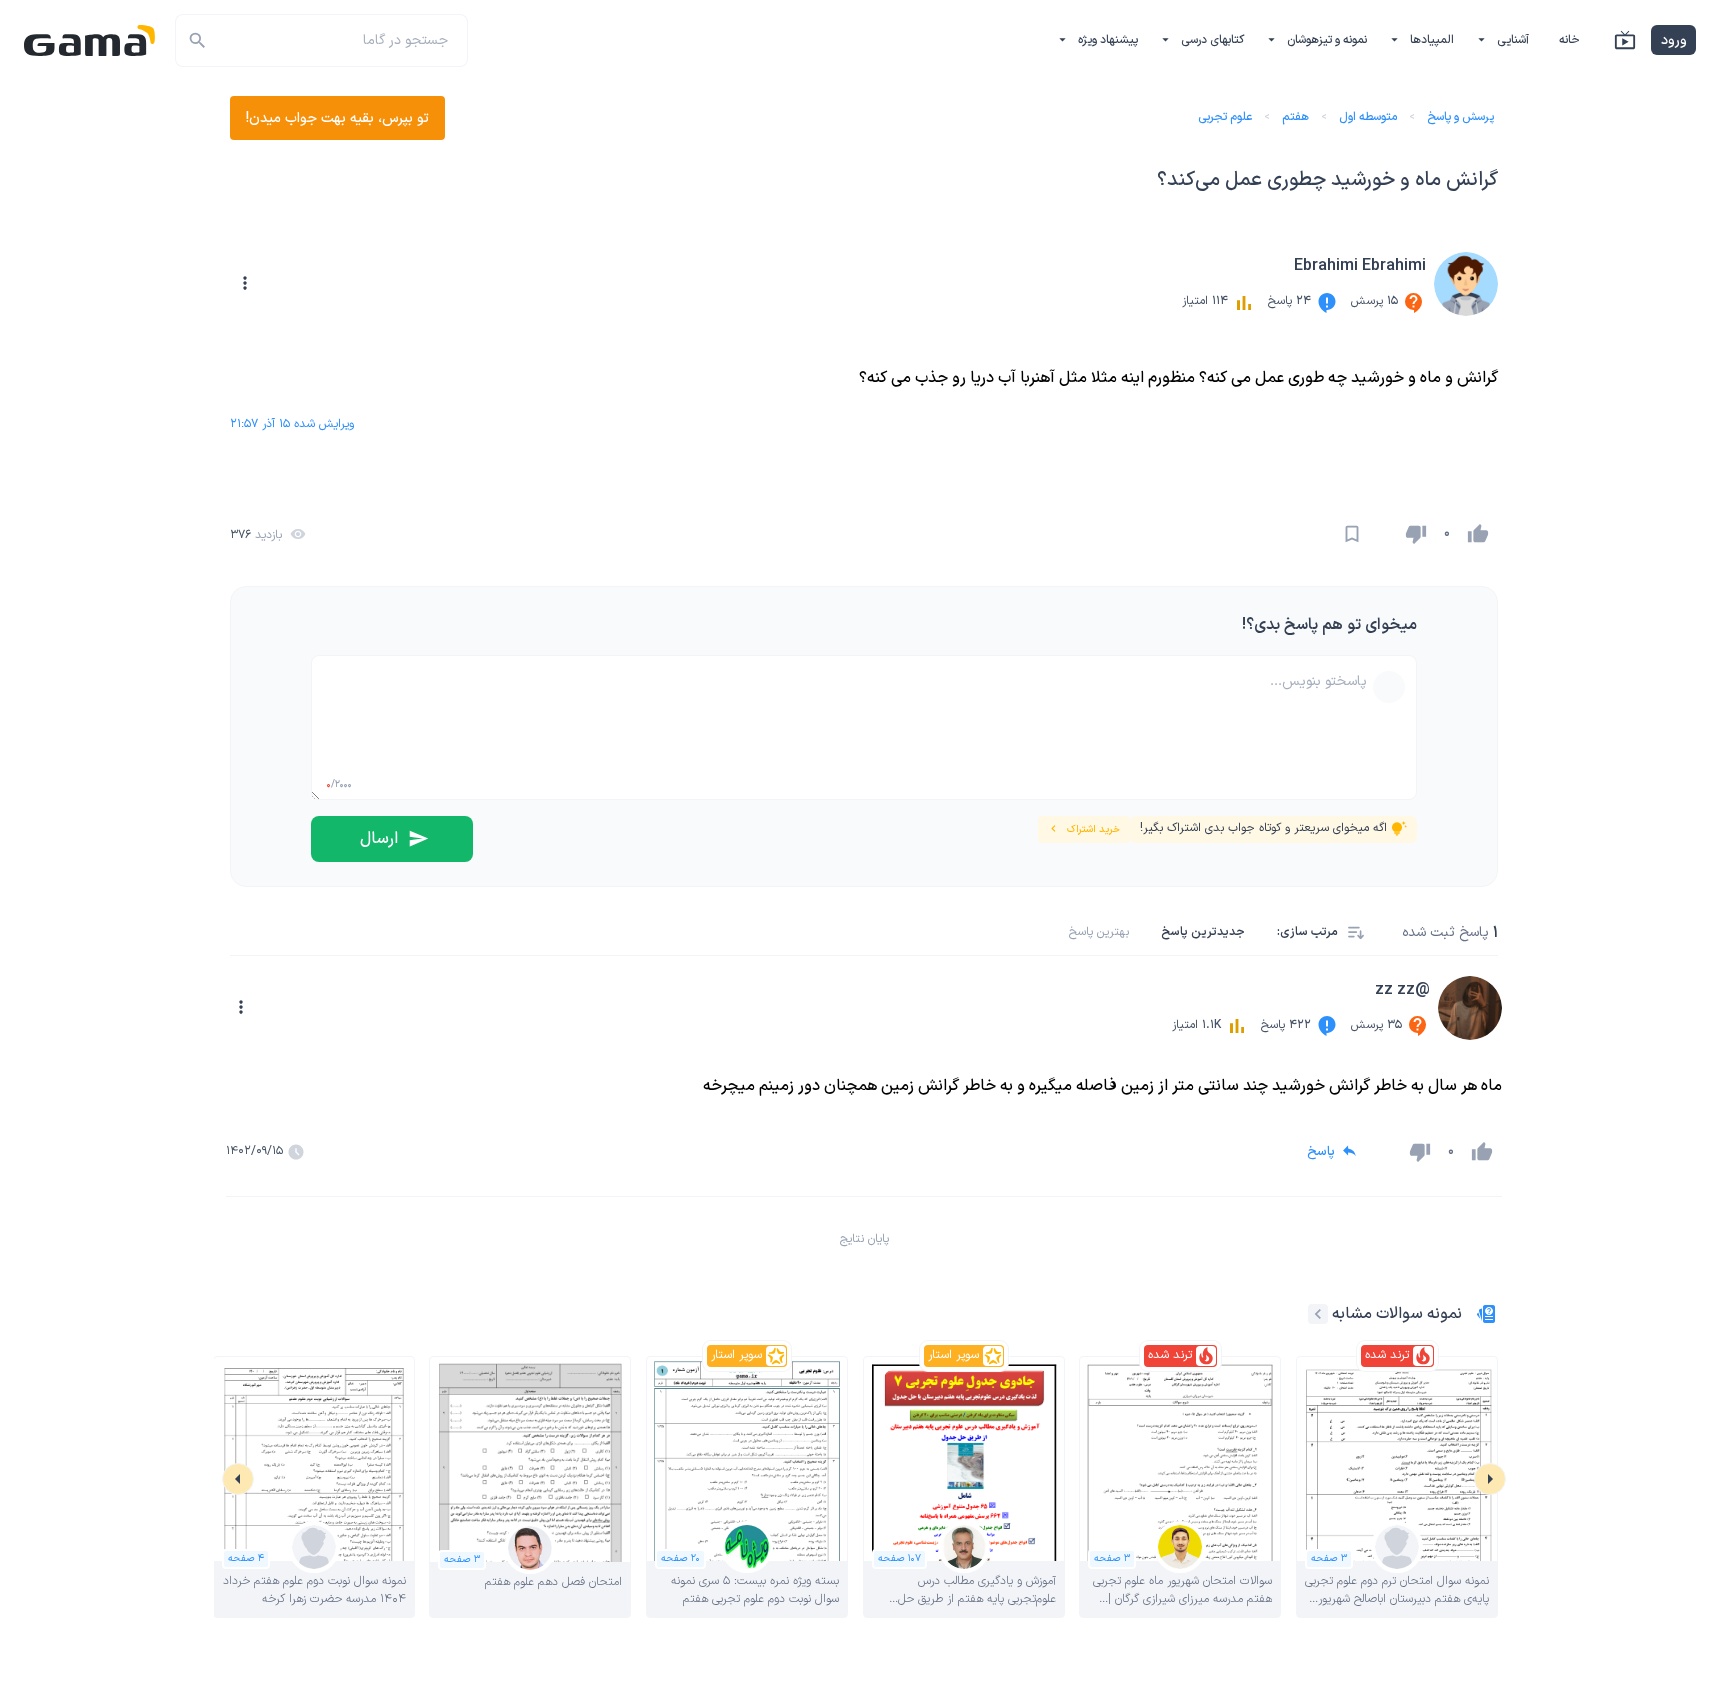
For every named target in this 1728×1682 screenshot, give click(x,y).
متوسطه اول (1368, 117)
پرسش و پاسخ (1460, 117)
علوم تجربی (1225, 117)
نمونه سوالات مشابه (1397, 1314)
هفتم (1295, 117)
